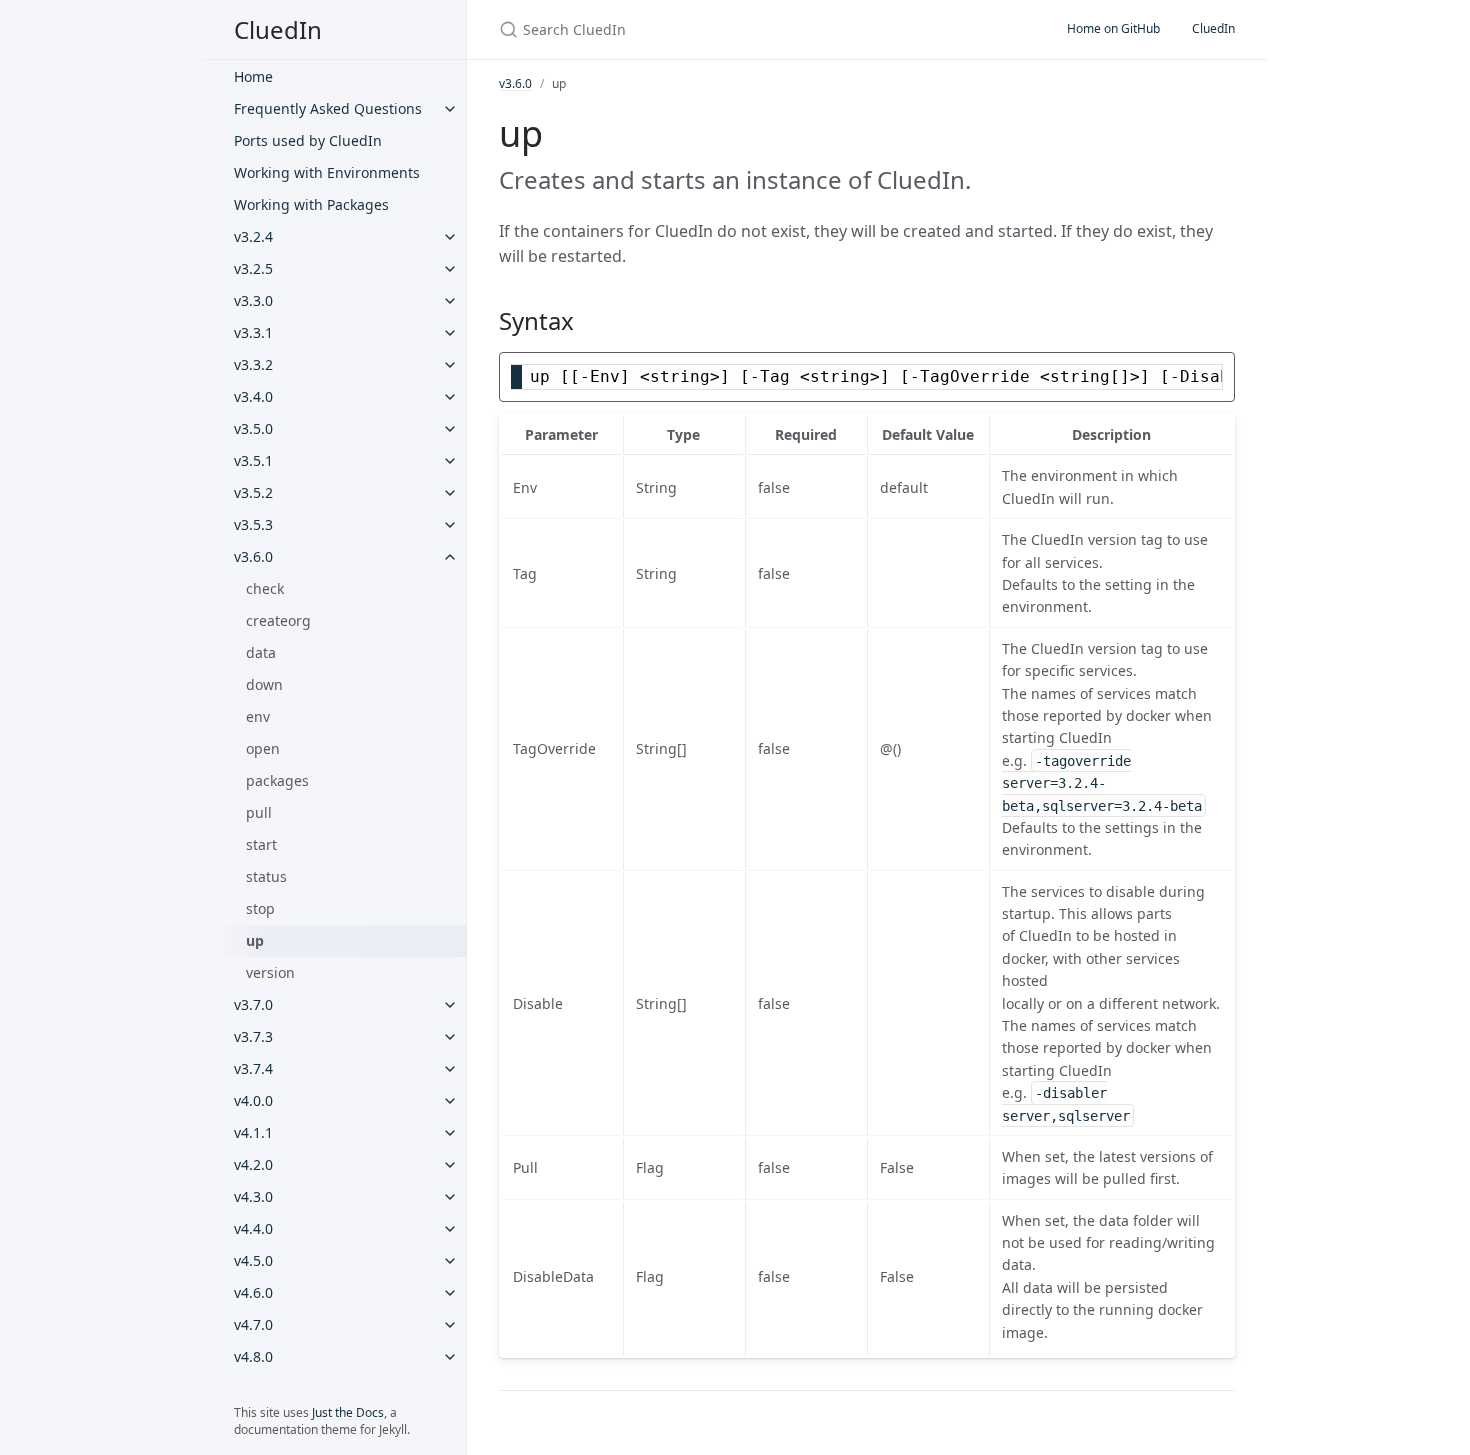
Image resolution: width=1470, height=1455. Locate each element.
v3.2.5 (253, 268)
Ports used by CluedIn (308, 140)
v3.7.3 (253, 1036)
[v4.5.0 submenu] (450, 1261)
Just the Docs (348, 1412)
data (261, 652)
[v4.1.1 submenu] (450, 1133)
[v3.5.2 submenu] (450, 493)
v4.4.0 (253, 1228)
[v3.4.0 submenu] (450, 397)
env (258, 716)
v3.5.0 (253, 428)
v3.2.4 (253, 236)
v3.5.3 (253, 524)
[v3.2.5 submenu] (450, 269)
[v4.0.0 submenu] (450, 1101)
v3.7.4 (253, 1068)
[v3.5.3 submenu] (450, 525)
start (261, 844)
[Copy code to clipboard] (1217, 373)
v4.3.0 (253, 1196)
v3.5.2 (253, 492)
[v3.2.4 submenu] (450, 237)
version (270, 972)
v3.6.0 (253, 556)
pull (259, 812)
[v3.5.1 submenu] (450, 461)
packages (277, 780)
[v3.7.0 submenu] (450, 1005)
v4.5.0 (253, 1260)
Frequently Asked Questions (328, 108)
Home (253, 76)
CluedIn (278, 29)
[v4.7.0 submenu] (450, 1325)
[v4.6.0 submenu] (450, 1293)
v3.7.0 (253, 1004)
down (264, 684)
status (266, 876)
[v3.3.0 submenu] (450, 301)
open (263, 748)
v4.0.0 (253, 1100)
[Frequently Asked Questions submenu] (450, 109)
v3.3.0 (253, 300)
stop (260, 908)
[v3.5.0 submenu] (450, 429)
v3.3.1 (253, 332)
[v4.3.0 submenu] (450, 1197)
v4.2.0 (253, 1164)
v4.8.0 (253, 1356)
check (265, 588)
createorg (278, 620)
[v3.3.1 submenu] (450, 333)
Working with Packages (311, 204)
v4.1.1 (253, 1132)
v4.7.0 (253, 1324)
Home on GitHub (1113, 28)
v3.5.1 (253, 460)
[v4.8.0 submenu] (450, 1357)
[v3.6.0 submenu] (450, 557)
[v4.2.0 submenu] (450, 1165)
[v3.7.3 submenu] (450, 1037)
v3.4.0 (253, 396)
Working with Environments (327, 172)
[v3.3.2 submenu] (450, 365)
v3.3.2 (253, 364)
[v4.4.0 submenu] (450, 1229)
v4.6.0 (253, 1292)
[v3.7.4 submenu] (450, 1069)
